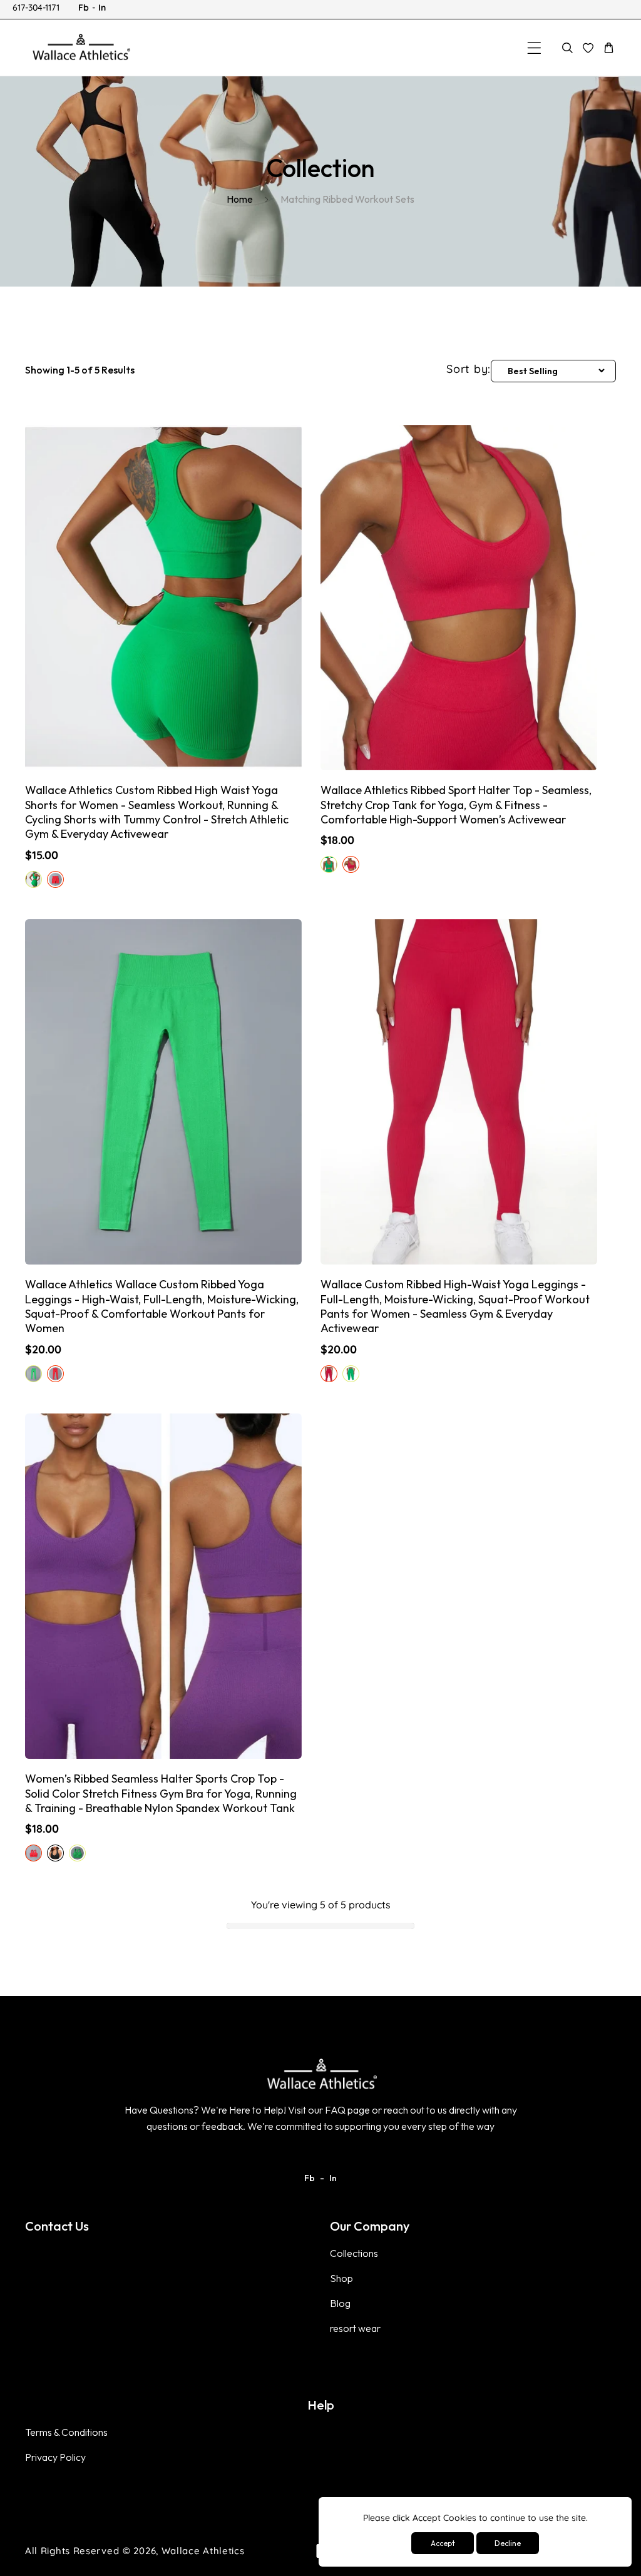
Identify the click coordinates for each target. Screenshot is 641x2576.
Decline (508, 2543)
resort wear (355, 2328)
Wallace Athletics (203, 2551)
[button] (534, 48)
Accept (443, 2543)
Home (240, 199)
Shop (341, 2278)
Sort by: (469, 369)
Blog (340, 2303)
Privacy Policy (55, 2457)
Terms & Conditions (66, 2432)
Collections (354, 2253)
